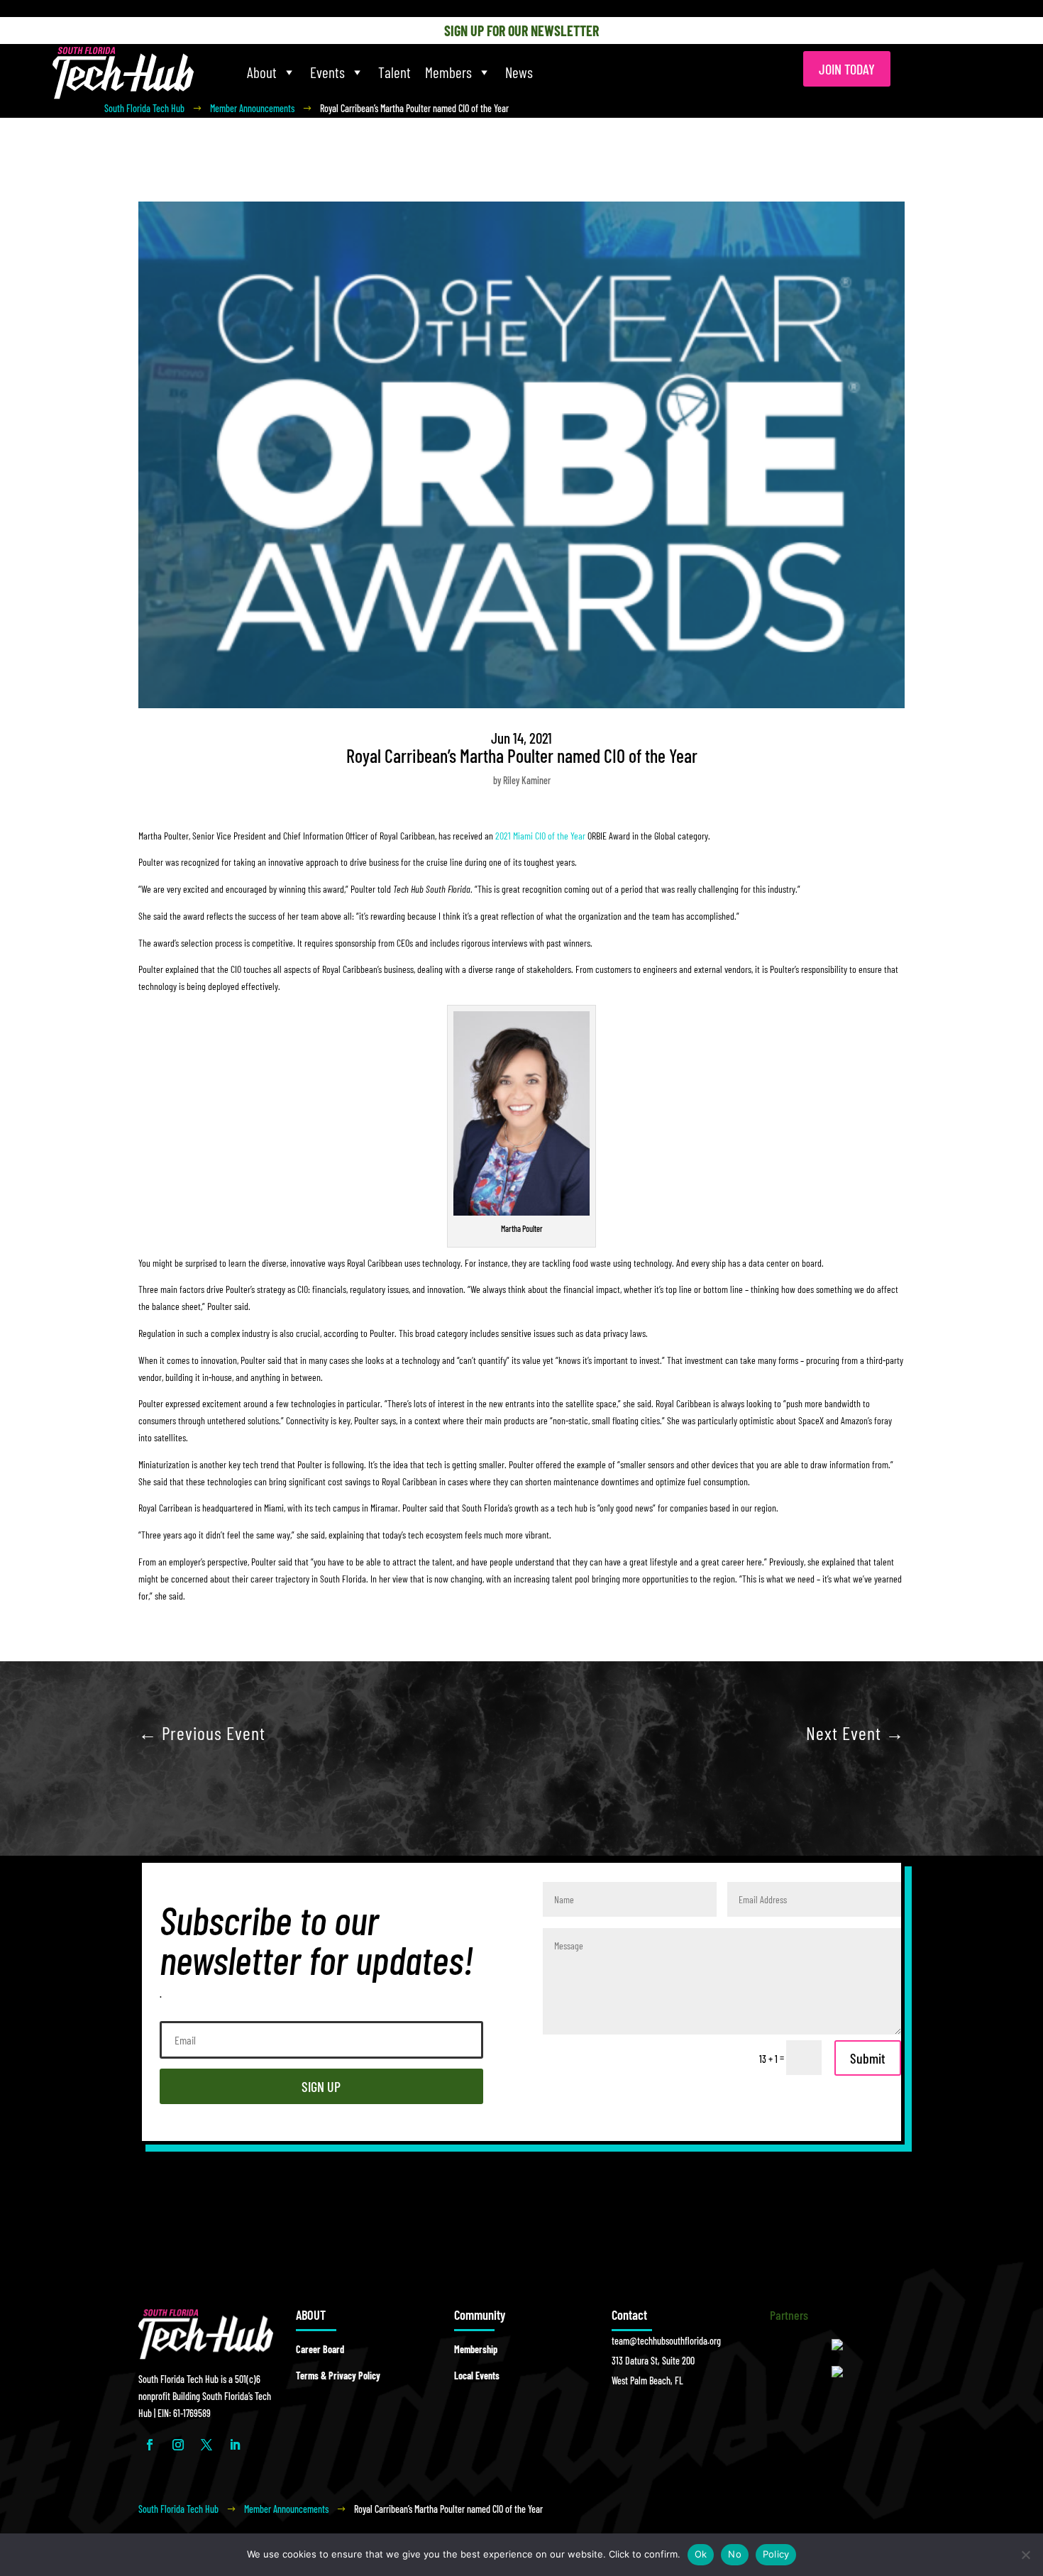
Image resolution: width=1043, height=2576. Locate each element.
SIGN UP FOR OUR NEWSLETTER (521, 31)
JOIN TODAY (847, 69)
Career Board (320, 2349)
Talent (394, 72)
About (262, 72)
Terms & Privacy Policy (338, 2376)
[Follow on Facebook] (150, 2445)
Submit (868, 2058)
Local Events (477, 2376)
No (735, 2554)
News (519, 72)
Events (327, 72)
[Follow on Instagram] (178, 2445)
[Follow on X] (206, 2445)
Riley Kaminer (527, 780)
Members (448, 72)
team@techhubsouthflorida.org (666, 2341)
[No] (1025, 2555)
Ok (701, 2554)
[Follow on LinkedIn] (235, 2445)
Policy (776, 2554)
